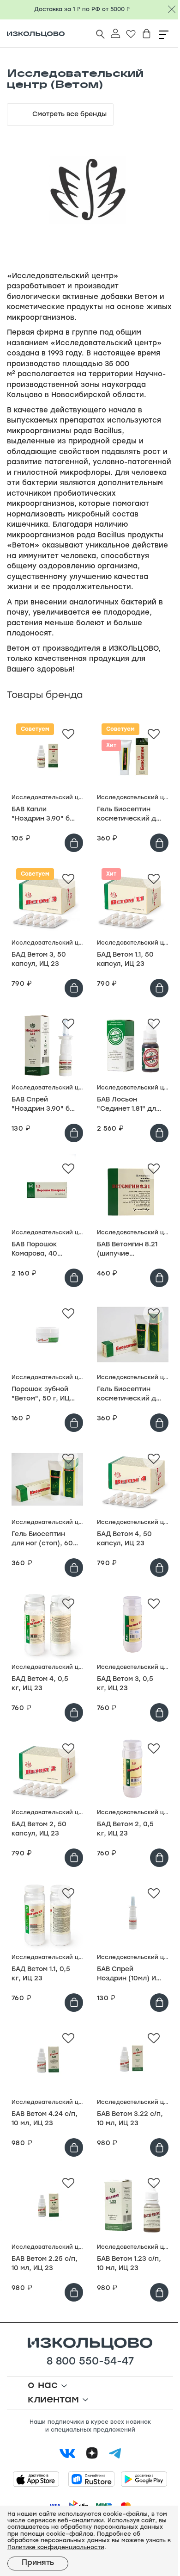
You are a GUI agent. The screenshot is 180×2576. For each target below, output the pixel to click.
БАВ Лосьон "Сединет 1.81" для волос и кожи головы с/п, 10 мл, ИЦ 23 (128, 1105)
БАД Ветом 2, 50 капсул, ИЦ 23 (39, 1829)
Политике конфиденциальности (56, 2548)
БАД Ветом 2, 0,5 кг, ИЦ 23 (125, 1829)
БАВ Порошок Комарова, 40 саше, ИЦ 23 (34, 1250)
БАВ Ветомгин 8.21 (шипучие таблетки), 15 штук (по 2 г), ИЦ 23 (129, 1250)
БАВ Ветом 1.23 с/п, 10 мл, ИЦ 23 (129, 2264)
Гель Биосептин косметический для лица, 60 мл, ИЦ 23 (130, 1395)
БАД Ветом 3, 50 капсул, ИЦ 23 (39, 960)
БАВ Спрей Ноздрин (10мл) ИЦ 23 (129, 1975)
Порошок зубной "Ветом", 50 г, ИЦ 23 (41, 1395)
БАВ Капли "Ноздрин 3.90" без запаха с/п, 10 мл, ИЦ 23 (45, 815)
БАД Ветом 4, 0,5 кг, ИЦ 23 (40, 1684)
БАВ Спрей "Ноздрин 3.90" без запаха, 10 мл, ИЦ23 (45, 1105)
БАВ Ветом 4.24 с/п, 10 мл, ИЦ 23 (45, 2119)
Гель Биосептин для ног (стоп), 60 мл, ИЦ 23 (42, 1540)
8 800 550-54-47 (90, 2362)
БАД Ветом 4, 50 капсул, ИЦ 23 (124, 1539)
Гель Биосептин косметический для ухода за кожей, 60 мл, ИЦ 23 (130, 815)
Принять (38, 2563)
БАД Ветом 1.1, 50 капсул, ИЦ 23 (125, 960)
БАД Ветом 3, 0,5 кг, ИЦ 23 (125, 1684)
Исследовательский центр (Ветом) (47, 798)
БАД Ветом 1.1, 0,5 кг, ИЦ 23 (41, 1974)
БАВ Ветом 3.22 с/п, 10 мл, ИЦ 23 (130, 2119)
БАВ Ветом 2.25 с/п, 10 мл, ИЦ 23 (45, 2264)
